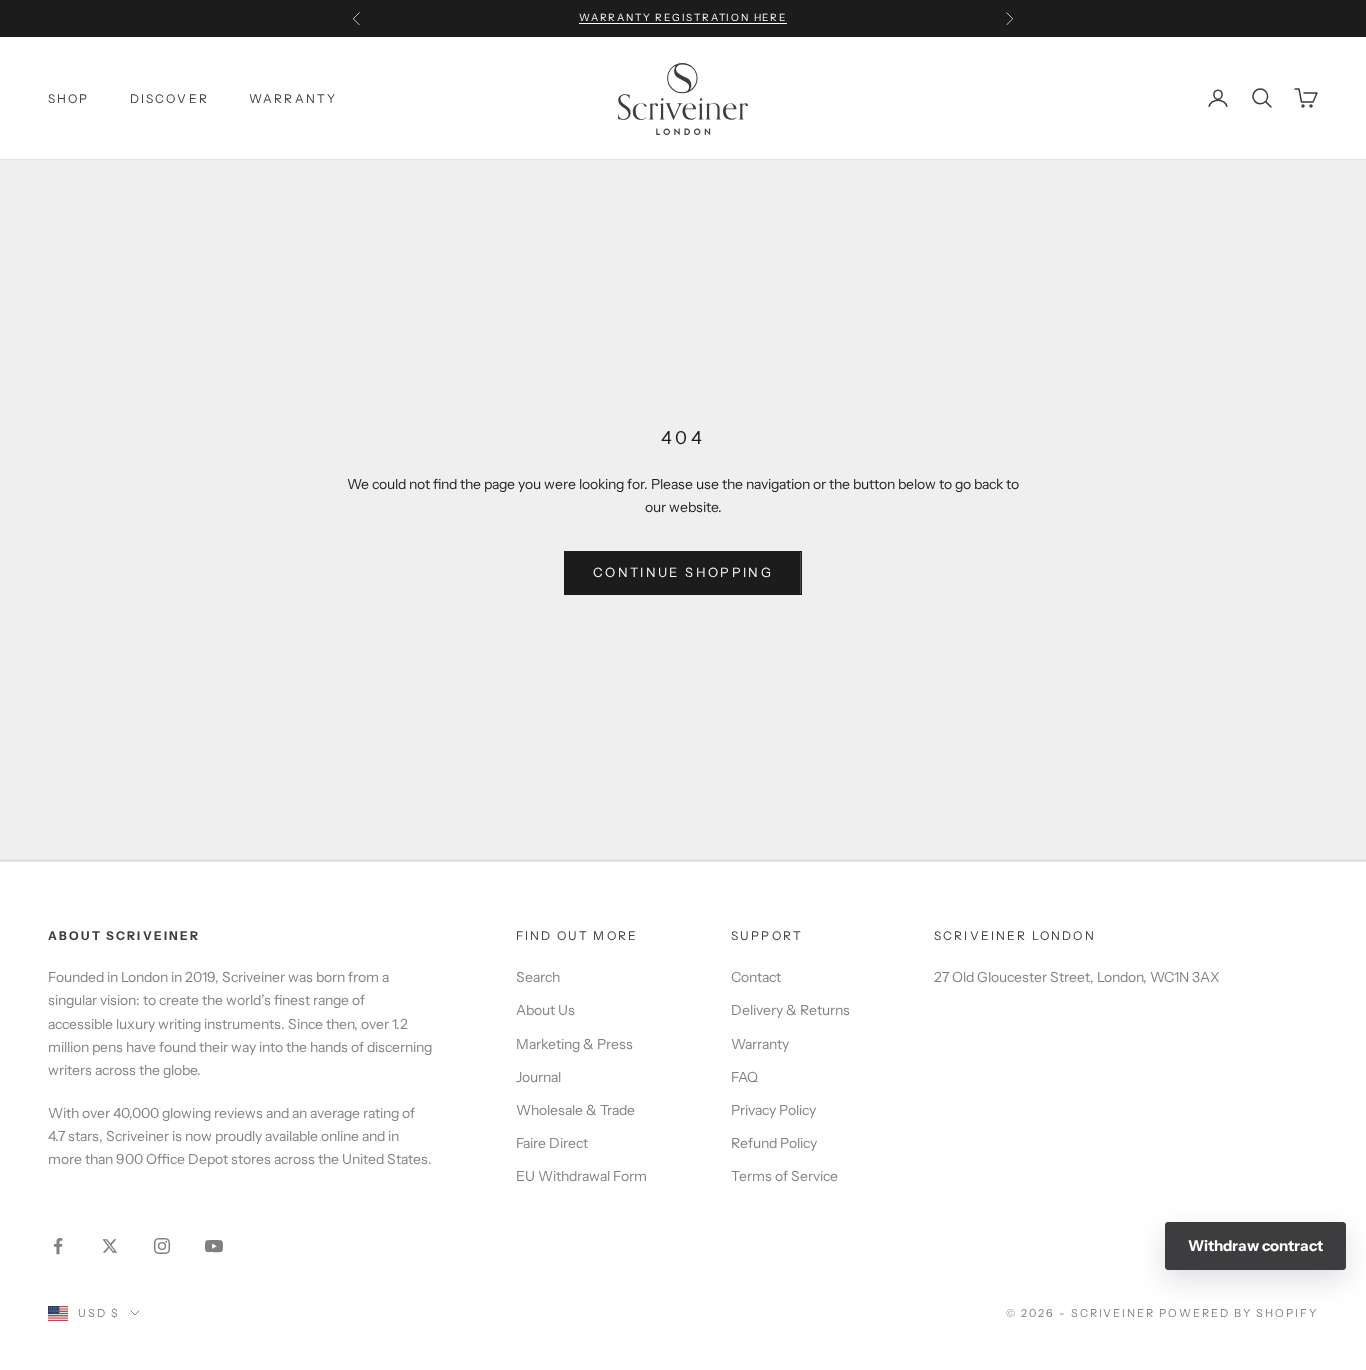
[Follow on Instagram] (162, 1246)
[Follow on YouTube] (214, 1246)
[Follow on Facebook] (58, 1246)
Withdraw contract (1255, 1245)
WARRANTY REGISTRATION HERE (683, 17)
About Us (545, 1010)
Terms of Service (784, 1176)
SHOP (69, 97)
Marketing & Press (574, 1044)
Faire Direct (552, 1143)
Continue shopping (683, 572)
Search (538, 977)
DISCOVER (169, 97)
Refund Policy (774, 1143)
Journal (538, 1077)
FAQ (744, 1077)
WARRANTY (293, 97)
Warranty (760, 1044)
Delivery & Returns (790, 1010)
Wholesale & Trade (575, 1110)
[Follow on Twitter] (110, 1246)
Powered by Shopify (1238, 1313)
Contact (756, 977)
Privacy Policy (773, 1110)
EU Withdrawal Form (581, 1176)
